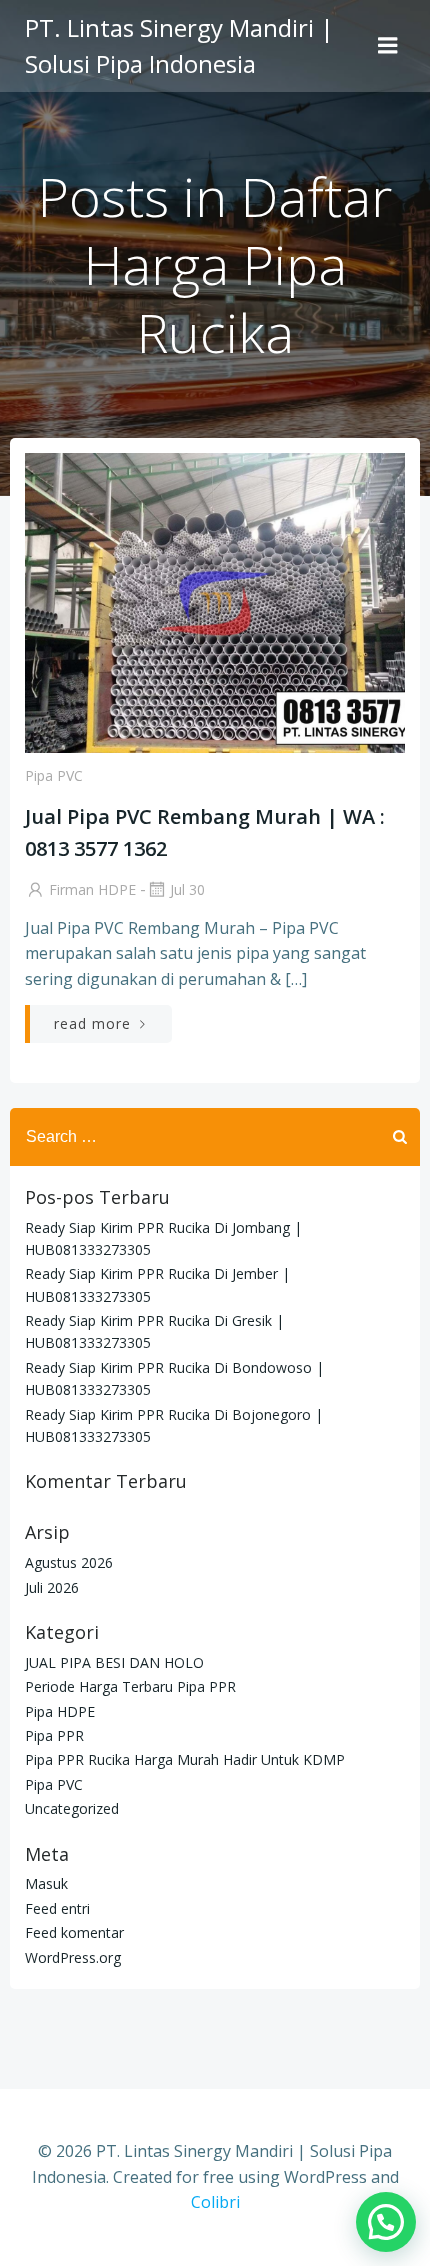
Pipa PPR (54, 1735)
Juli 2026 (52, 1587)
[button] (386, 2222)
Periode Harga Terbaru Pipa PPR (130, 1686)
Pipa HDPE (60, 1711)
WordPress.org (73, 1957)
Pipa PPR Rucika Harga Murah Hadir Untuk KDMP (185, 1759)
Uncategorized (72, 1808)
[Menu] (388, 46)
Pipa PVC (54, 775)
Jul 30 (187, 889)
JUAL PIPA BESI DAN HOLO (114, 1662)
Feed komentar (74, 1932)
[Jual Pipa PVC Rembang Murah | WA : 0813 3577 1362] (215, 601)
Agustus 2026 (69, 1562)
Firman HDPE (92, 889)
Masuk (46, 1883)
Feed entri (57, 1908)
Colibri (215, 2202)
